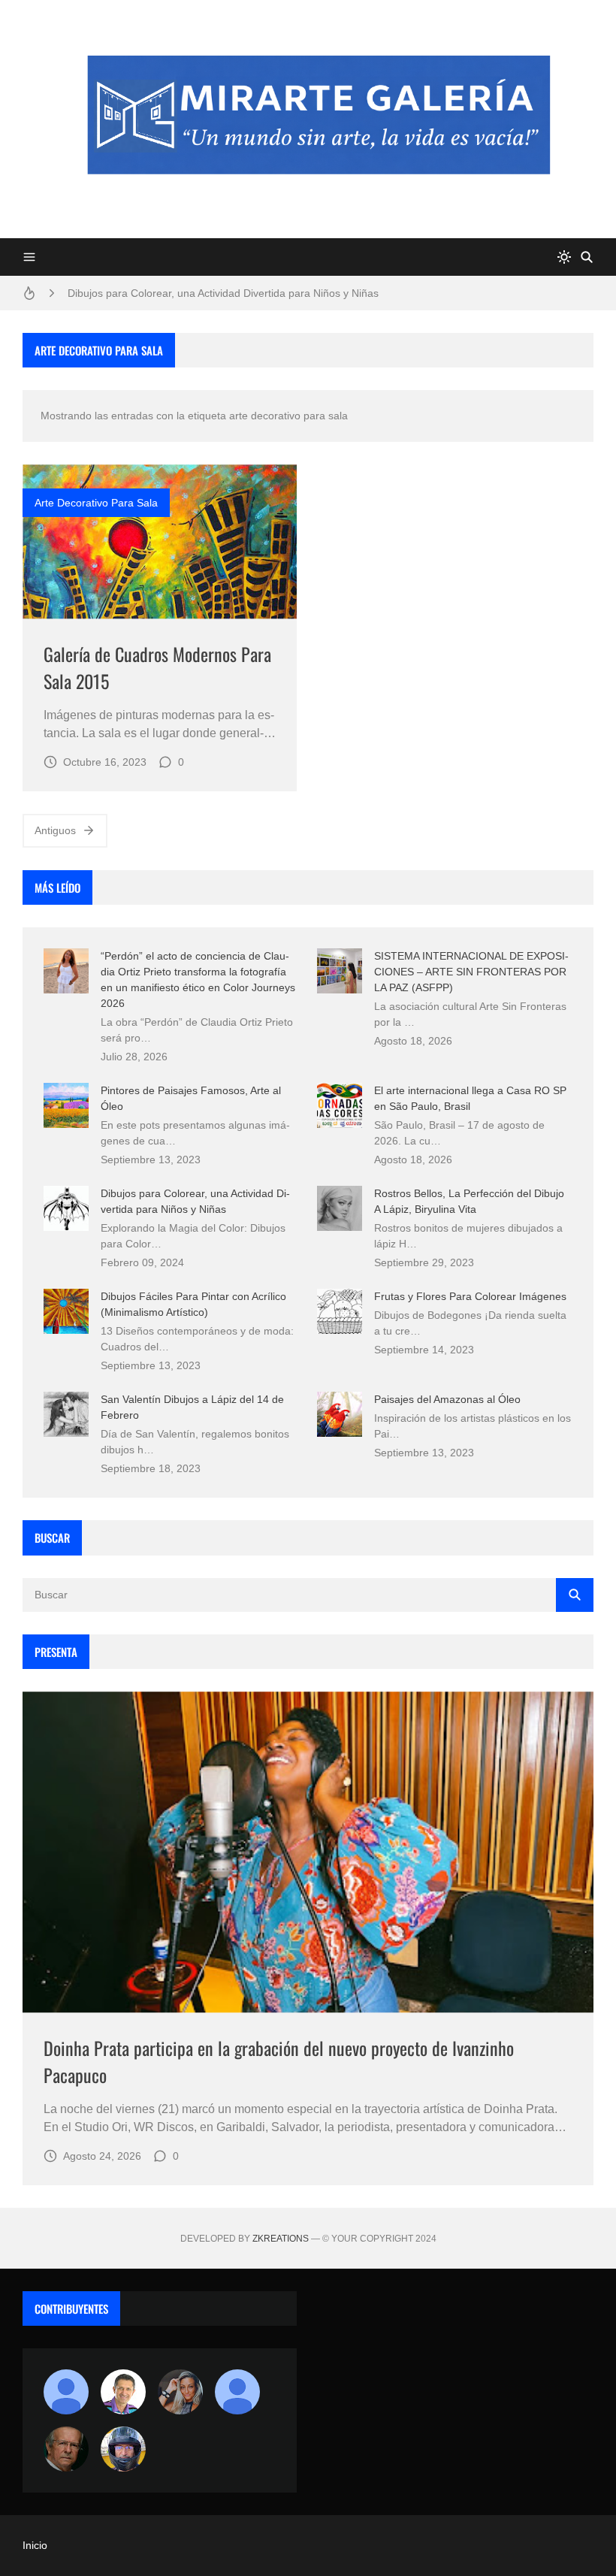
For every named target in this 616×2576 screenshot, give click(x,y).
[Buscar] (587, 257)
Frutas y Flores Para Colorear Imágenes (470, 1296)
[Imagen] (160, 541)
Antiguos (55, 830)
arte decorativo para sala (96, 503)
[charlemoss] (66, 2449)
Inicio (35, 2545)
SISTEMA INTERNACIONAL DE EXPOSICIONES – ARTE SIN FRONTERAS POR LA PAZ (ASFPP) (471, 972)
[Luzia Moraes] (180, 2392)
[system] (564, 257)
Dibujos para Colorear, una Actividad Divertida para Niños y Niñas (223, 293)
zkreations (281, 2239)
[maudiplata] (123, 2449)
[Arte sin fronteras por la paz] (123, 2392)
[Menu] (29, 257)
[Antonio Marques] (66, 2392)
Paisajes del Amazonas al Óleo (447, 1399)
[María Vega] (237, 2392)
